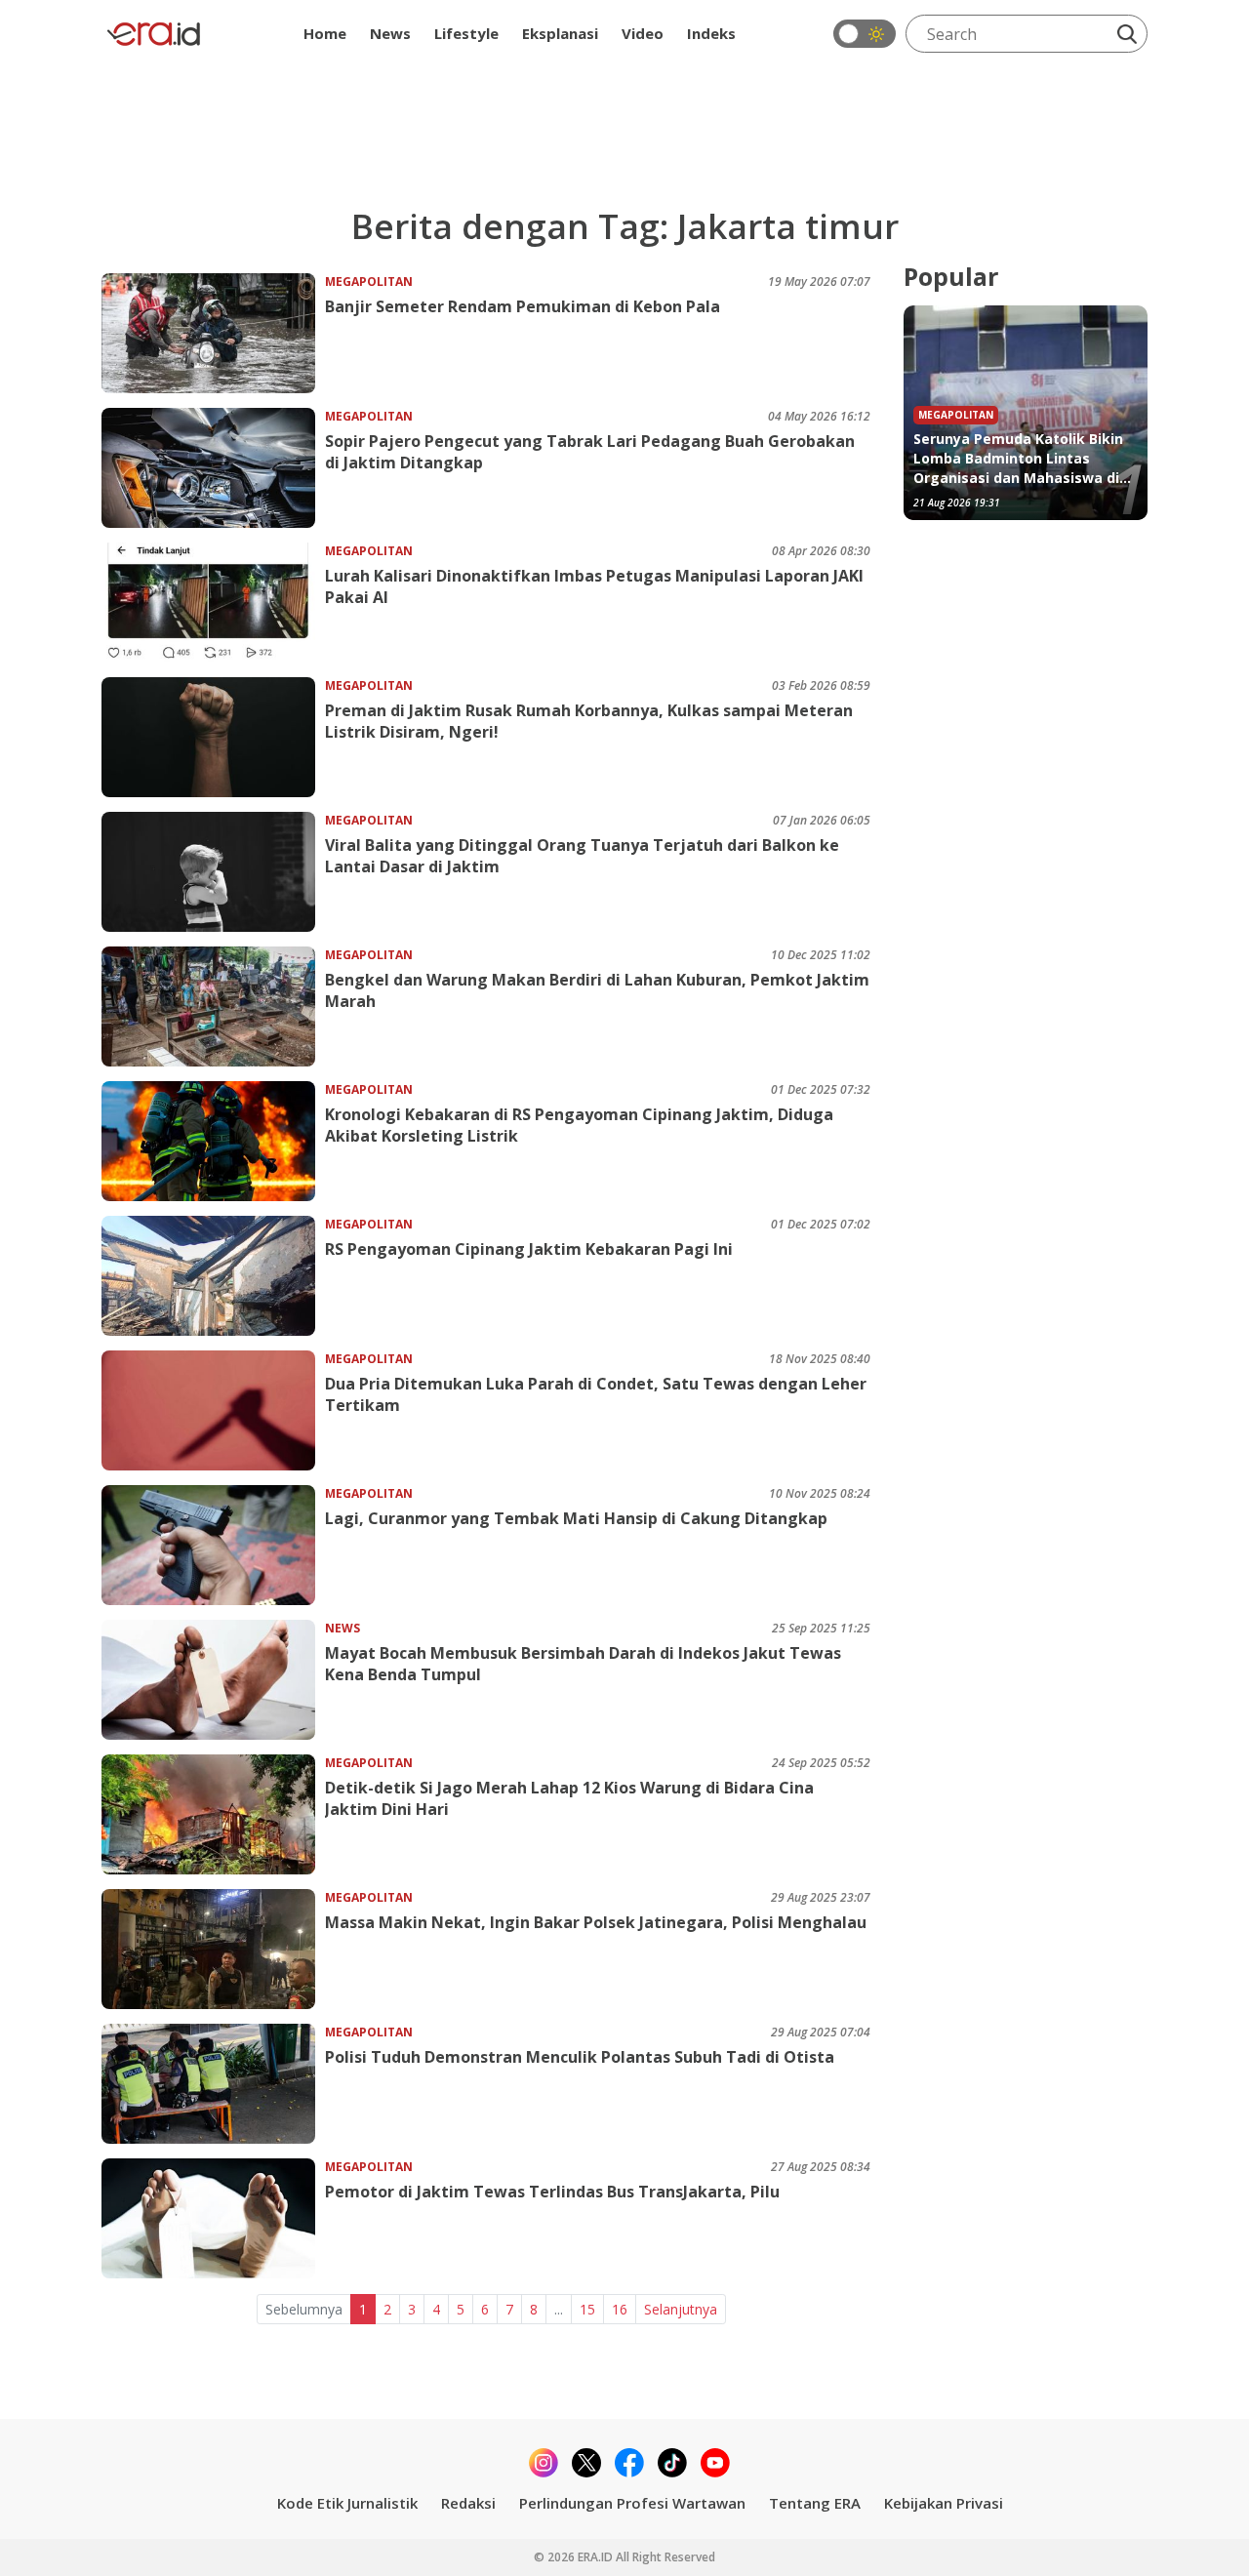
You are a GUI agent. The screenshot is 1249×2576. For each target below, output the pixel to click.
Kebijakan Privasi (944, 2503)
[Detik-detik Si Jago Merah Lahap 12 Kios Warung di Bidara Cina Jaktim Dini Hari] (213, 1814)
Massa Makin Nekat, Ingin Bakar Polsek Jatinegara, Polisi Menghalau (596, 1922)
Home (325, 33)
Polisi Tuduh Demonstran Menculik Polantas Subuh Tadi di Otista (580, 2057)
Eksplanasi (560, 33)
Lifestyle (466, 33)
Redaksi (468, 2503)
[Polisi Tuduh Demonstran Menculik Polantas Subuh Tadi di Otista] (213, 2084)
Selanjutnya (681, 2309)
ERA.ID (597, 2557)
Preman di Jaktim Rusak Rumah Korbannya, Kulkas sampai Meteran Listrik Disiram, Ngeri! (589, 721)
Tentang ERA (815, 2503)
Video (643, 33)
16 (620, 2309)
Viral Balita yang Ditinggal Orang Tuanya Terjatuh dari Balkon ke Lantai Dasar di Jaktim (582, 856)
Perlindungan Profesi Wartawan (632, 2503)
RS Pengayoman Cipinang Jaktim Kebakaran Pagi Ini (529, 1249)
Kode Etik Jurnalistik (347, 2503)
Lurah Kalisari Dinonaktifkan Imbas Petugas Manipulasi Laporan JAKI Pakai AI (594, 586)
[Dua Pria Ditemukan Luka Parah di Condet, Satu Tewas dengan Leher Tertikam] (213, 1410)
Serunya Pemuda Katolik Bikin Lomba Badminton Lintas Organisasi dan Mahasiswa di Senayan (1018, 459)
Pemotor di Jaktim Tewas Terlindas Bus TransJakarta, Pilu (552, 2192)
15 (587, 2309)
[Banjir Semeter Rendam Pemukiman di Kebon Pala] (213, 333)
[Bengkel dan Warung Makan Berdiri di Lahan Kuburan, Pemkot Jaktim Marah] (213, 1006)
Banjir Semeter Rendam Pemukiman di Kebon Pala (523, 306)
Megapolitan (369, 282)
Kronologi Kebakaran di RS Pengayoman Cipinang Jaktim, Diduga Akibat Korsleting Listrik (579, 1125)
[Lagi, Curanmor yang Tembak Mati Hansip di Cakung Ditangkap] (213, 1545)
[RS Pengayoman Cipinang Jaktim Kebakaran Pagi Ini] (213, 1276)
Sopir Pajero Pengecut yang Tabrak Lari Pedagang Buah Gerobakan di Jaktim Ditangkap (590, 452)
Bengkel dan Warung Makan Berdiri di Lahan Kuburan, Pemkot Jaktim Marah (597, 990)
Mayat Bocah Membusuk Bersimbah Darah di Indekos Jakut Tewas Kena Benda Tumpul (583, 1664)
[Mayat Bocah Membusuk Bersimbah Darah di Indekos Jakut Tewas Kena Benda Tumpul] (213, 1680)
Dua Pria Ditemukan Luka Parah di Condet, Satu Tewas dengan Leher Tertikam (596, 1394)
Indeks (711, 33)
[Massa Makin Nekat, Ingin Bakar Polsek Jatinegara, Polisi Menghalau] (213, 1949)
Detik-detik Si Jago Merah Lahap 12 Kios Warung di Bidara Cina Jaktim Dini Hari (569, 1798)
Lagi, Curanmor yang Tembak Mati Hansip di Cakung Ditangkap (576, 1518)
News (390, 33)
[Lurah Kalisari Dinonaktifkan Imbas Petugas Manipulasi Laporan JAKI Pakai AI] (213, 603)
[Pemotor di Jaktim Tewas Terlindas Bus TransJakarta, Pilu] (213, 2218)
